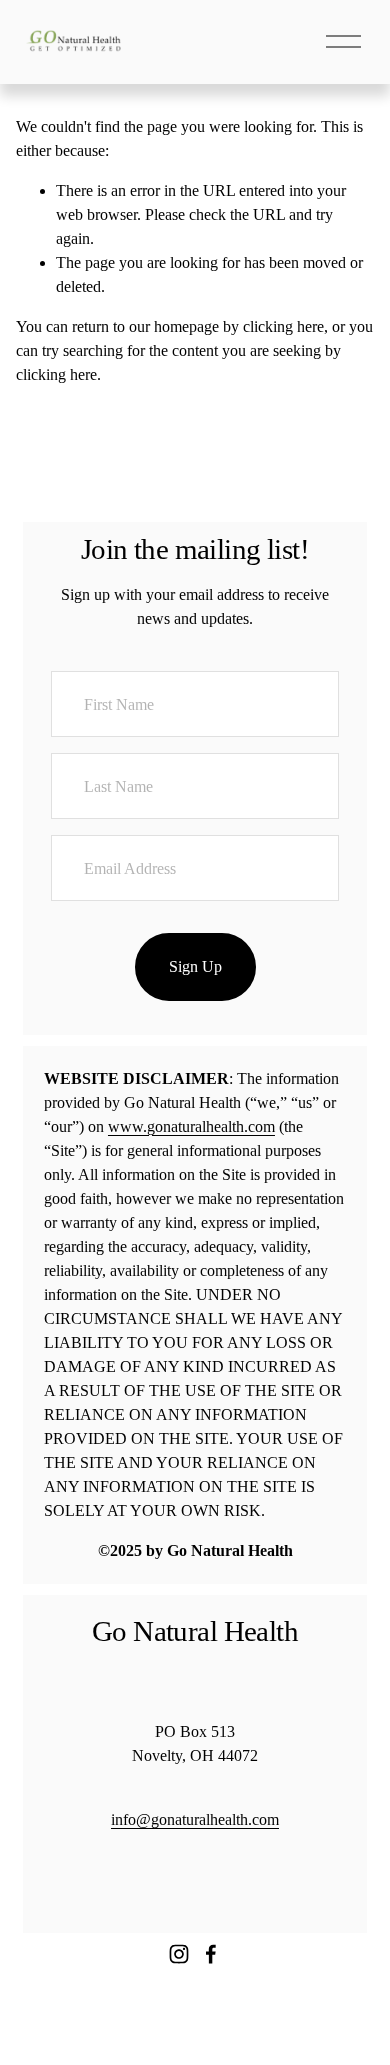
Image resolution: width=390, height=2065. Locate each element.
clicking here (283, 326)
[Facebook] (211, 1954)
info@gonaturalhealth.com (195, 1819)
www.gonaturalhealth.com (191, 1126)
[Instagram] (179, 1954)
